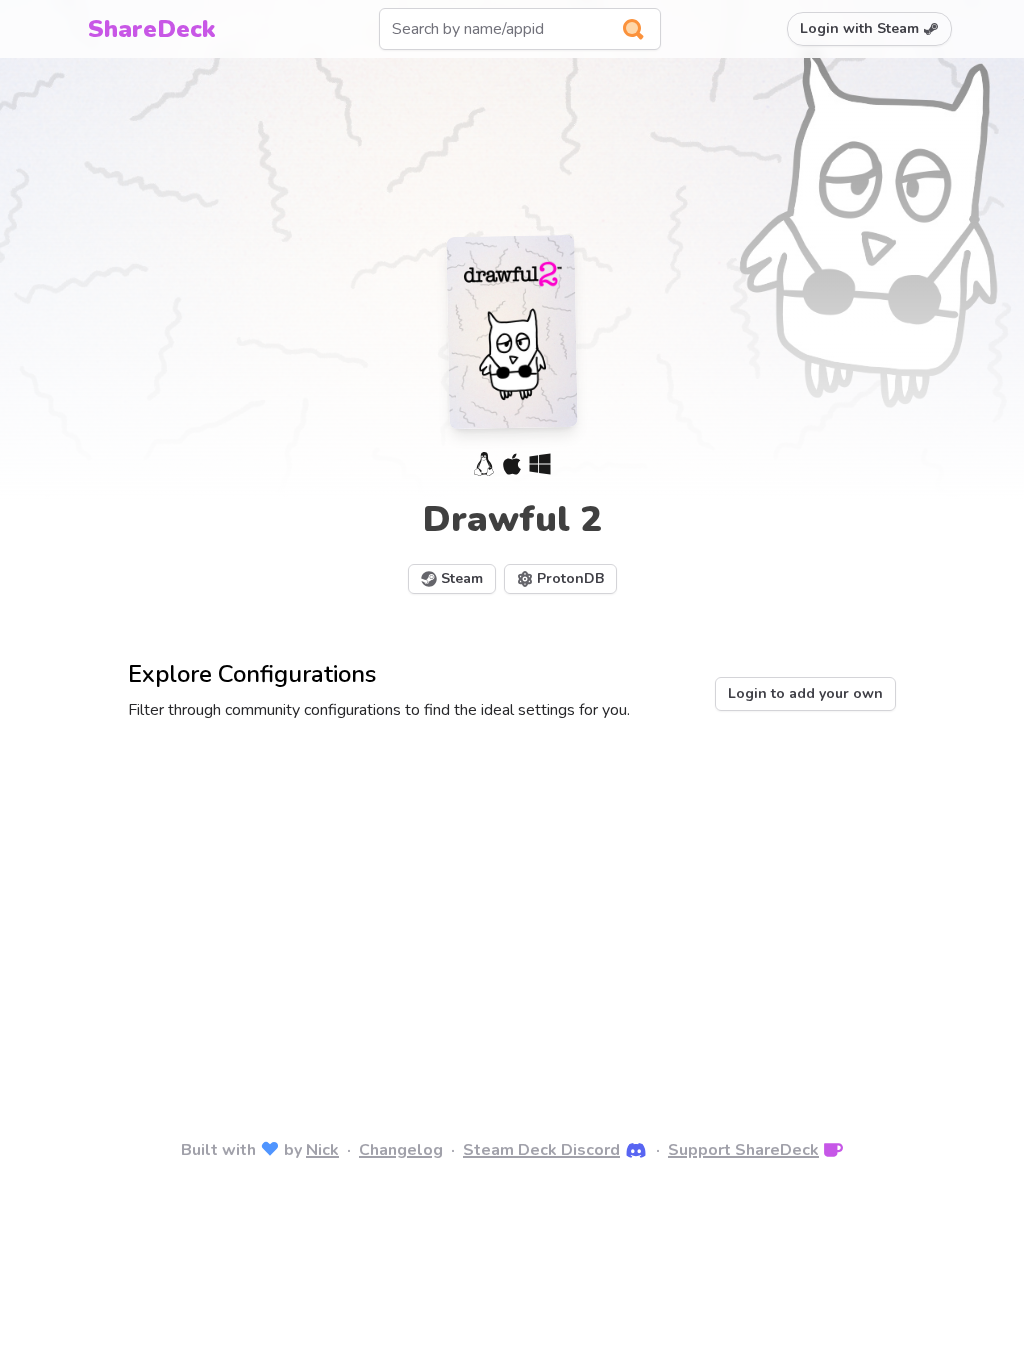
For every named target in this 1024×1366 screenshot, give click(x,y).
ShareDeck (152, 29)
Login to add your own (805, 693)
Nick (322, 1150)
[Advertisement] (512, 902)
